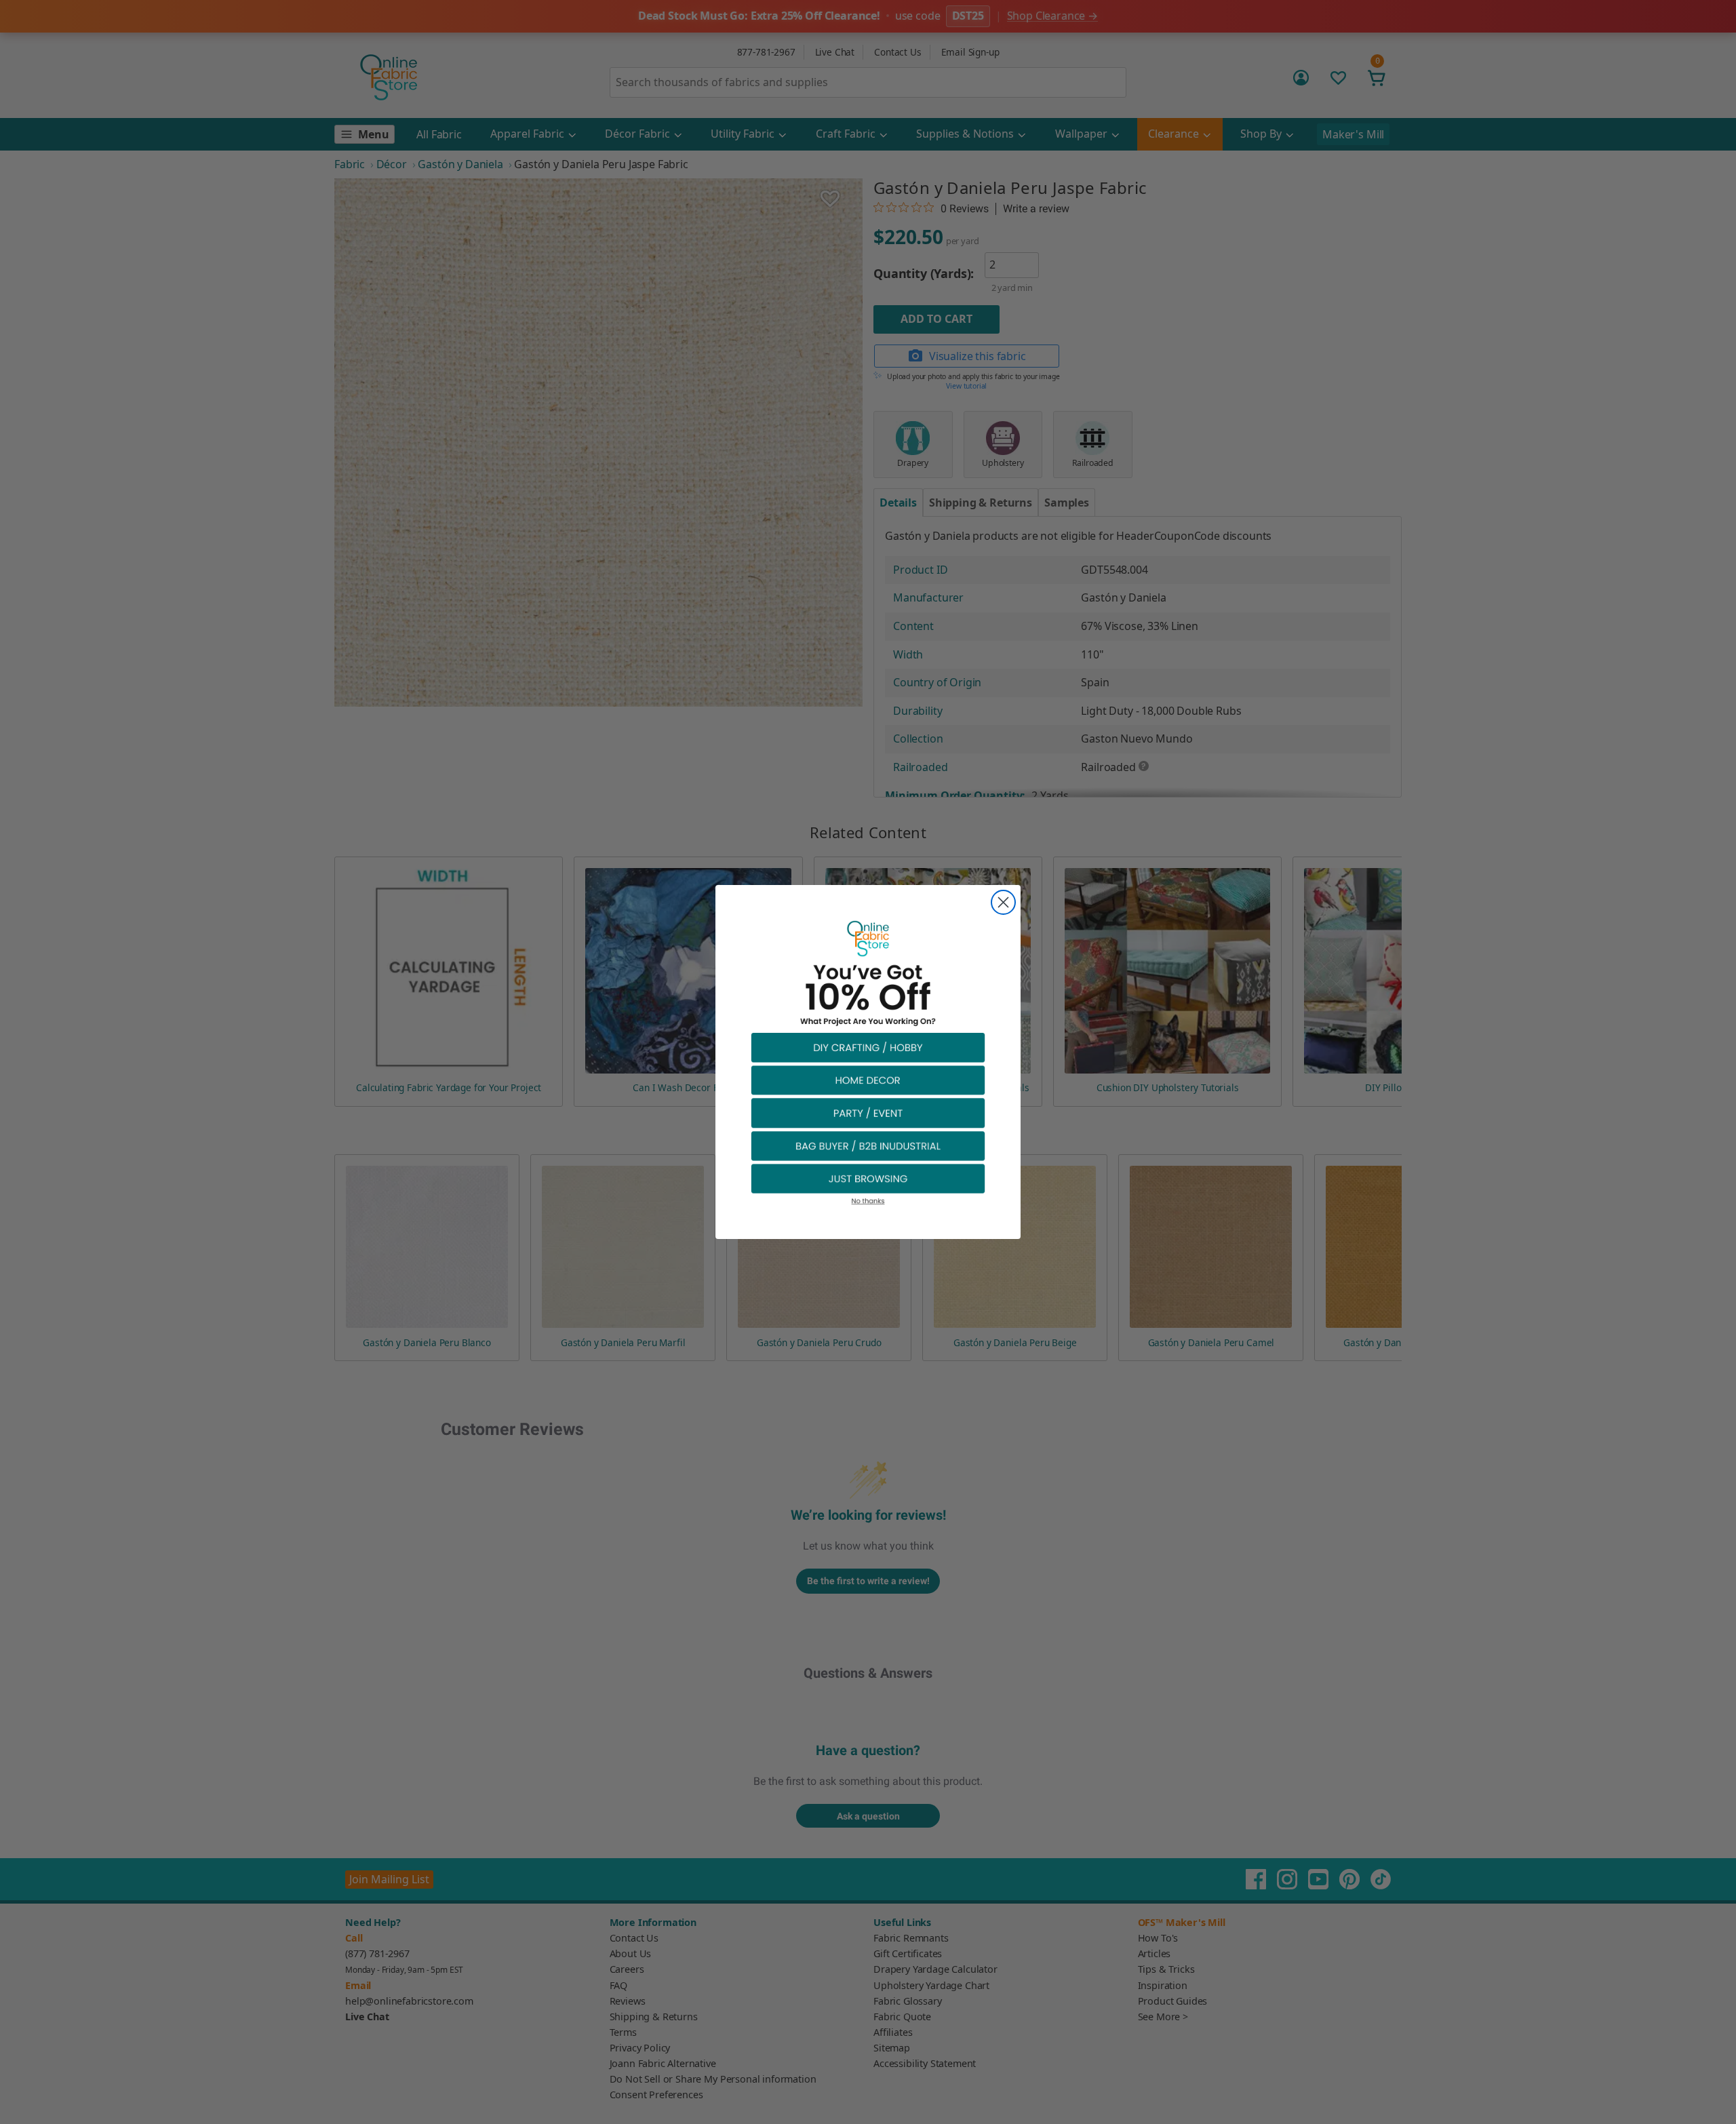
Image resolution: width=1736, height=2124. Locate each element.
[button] (868, 1047)
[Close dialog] (1003, 902)
